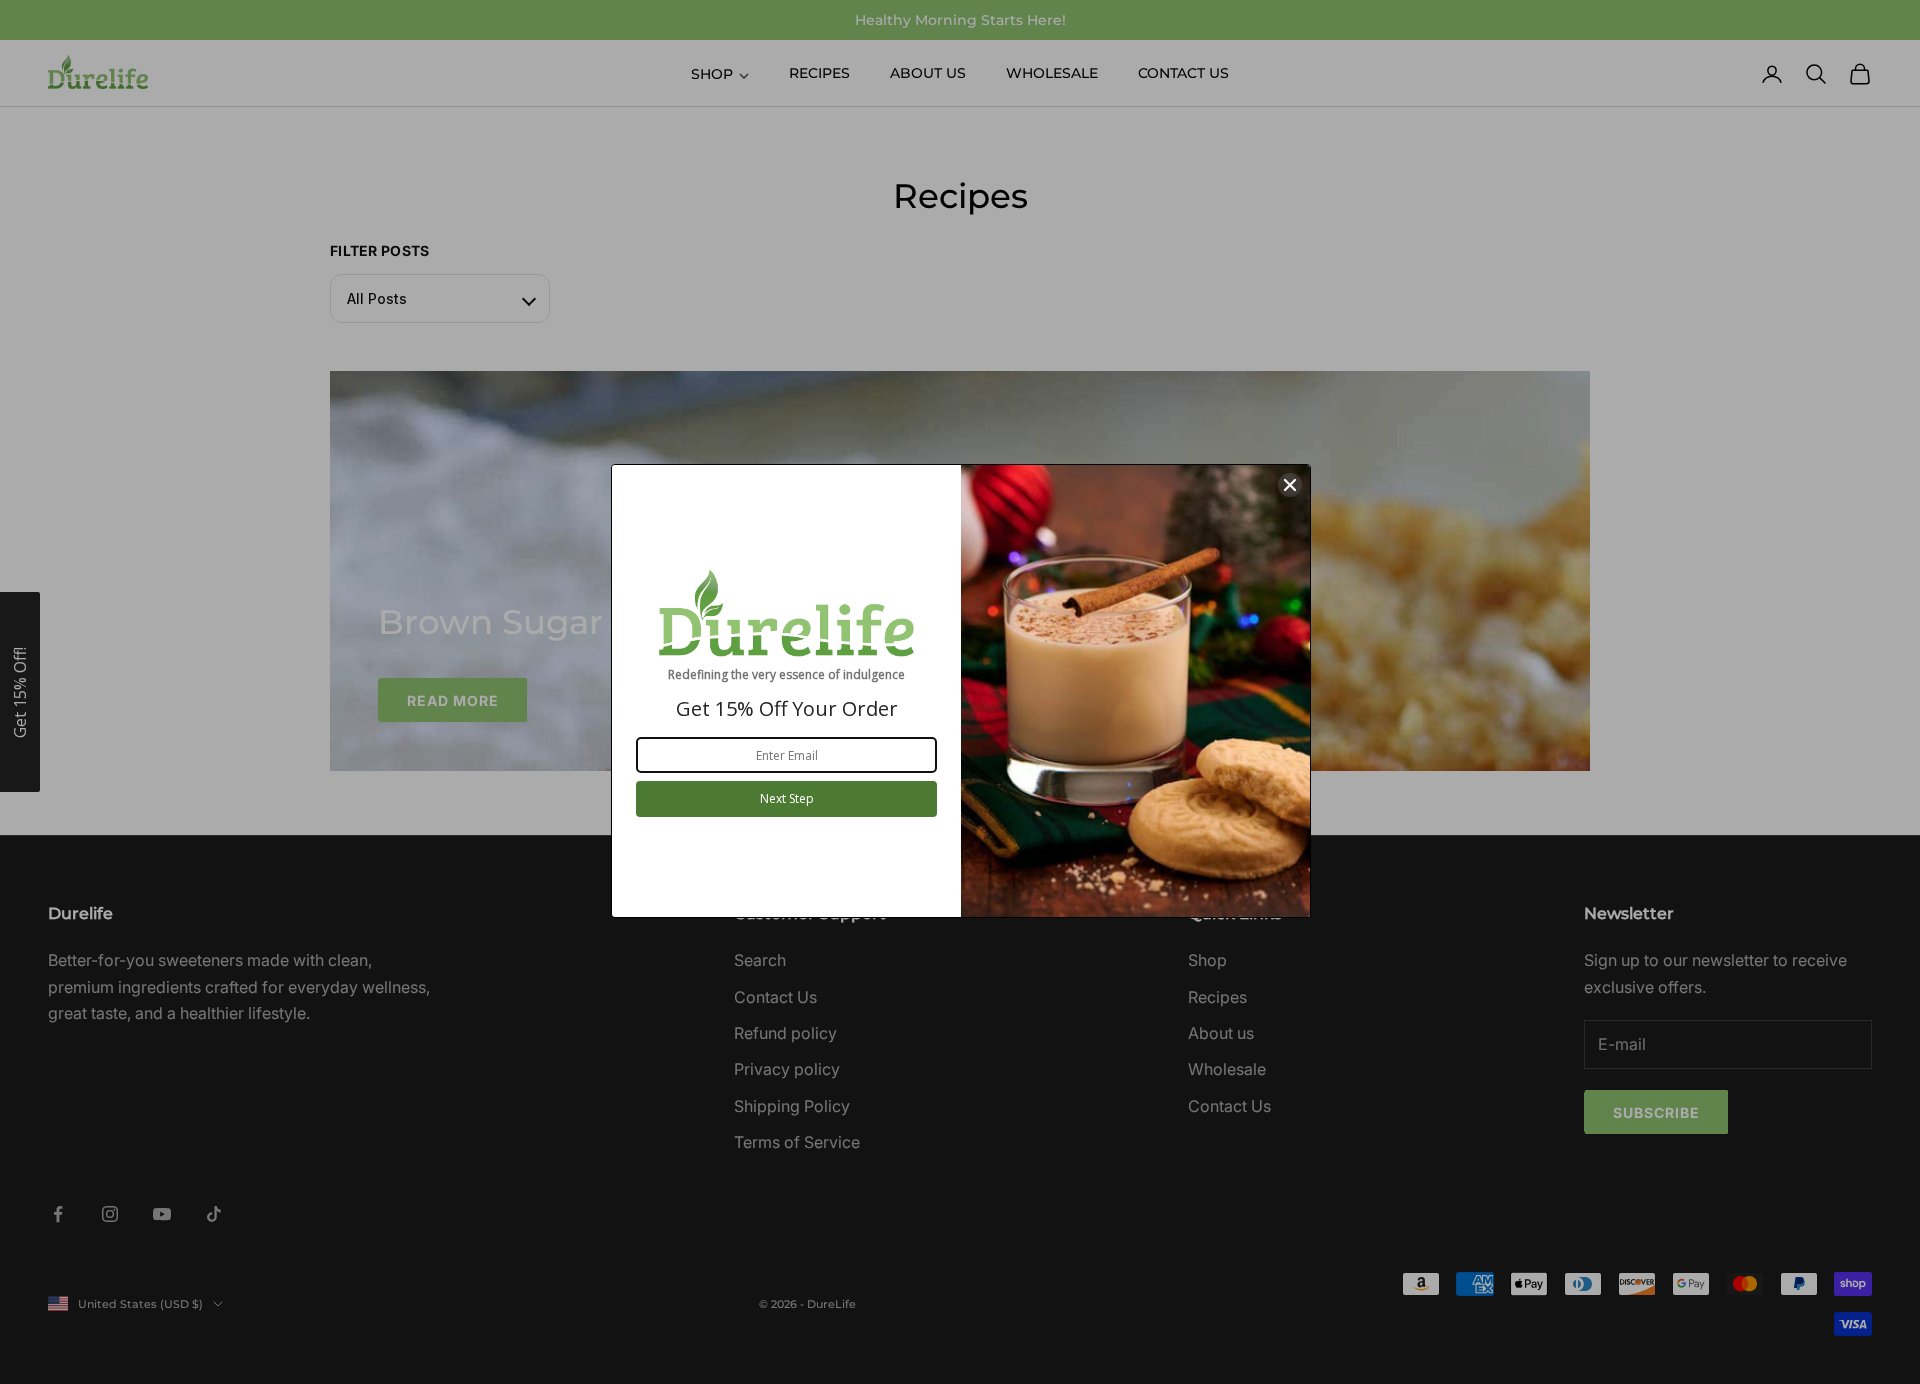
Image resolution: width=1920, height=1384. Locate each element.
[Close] (1290, 485)
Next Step (787, 798)
